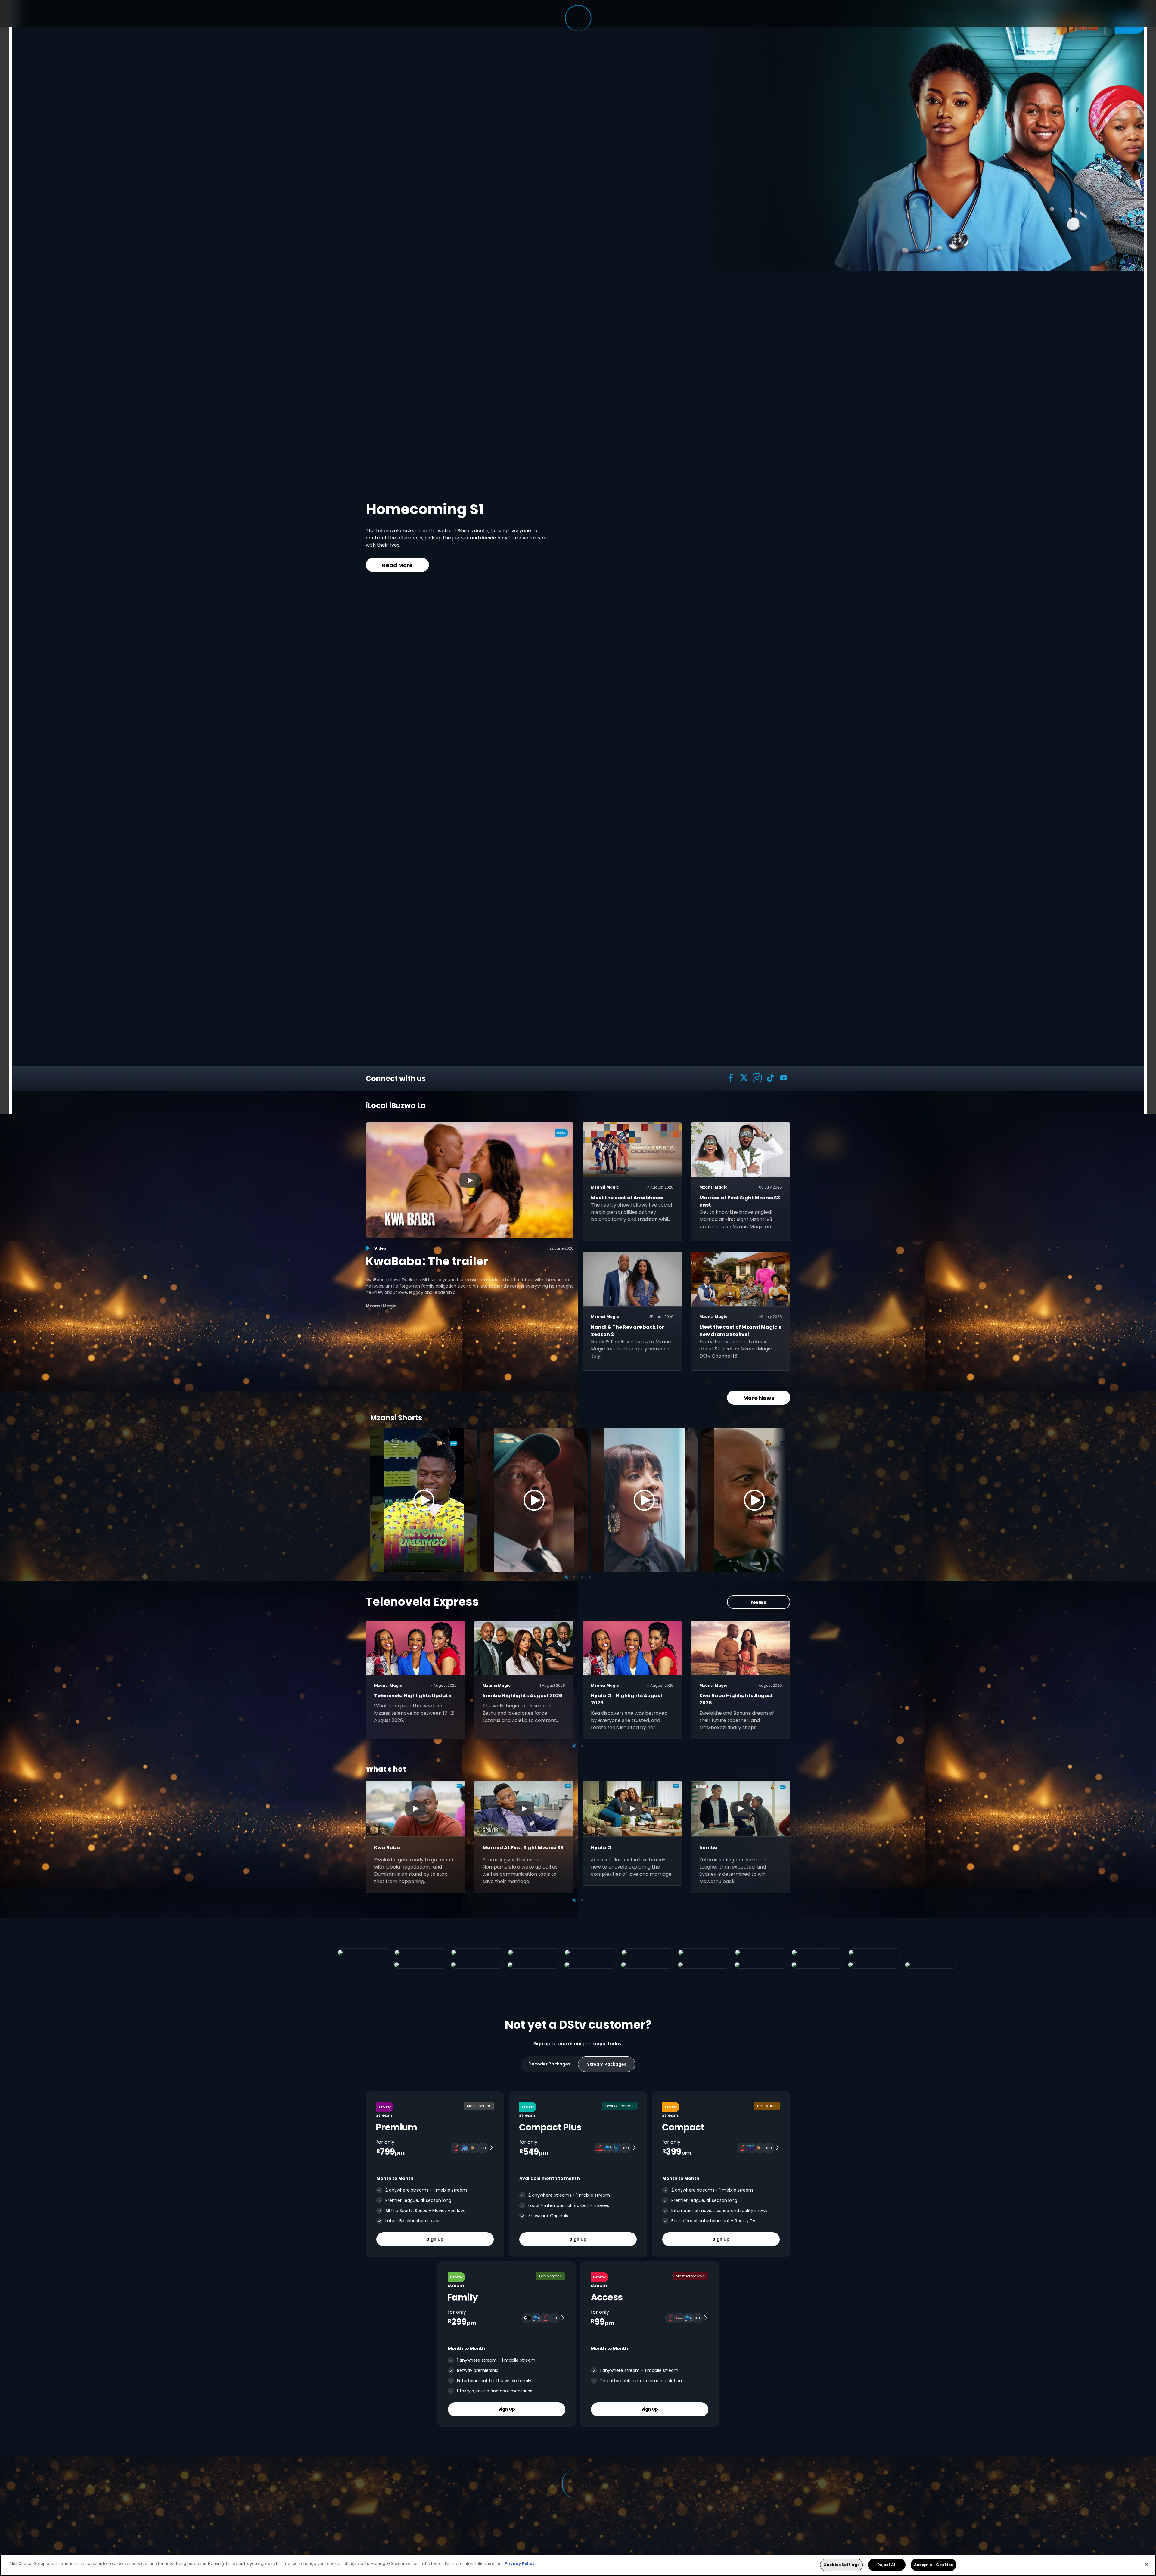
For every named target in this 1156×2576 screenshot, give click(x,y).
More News (759, 1398)
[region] (578, 2565)
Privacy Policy (520, 2564)
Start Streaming (564, 560)
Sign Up (435, 2239)
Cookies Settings (841, 2565)
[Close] (1146, 2564)
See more (636, 560)
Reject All (887, 2565)
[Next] (779, 1500)
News (759, 1602)
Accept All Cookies (933, 2565)
